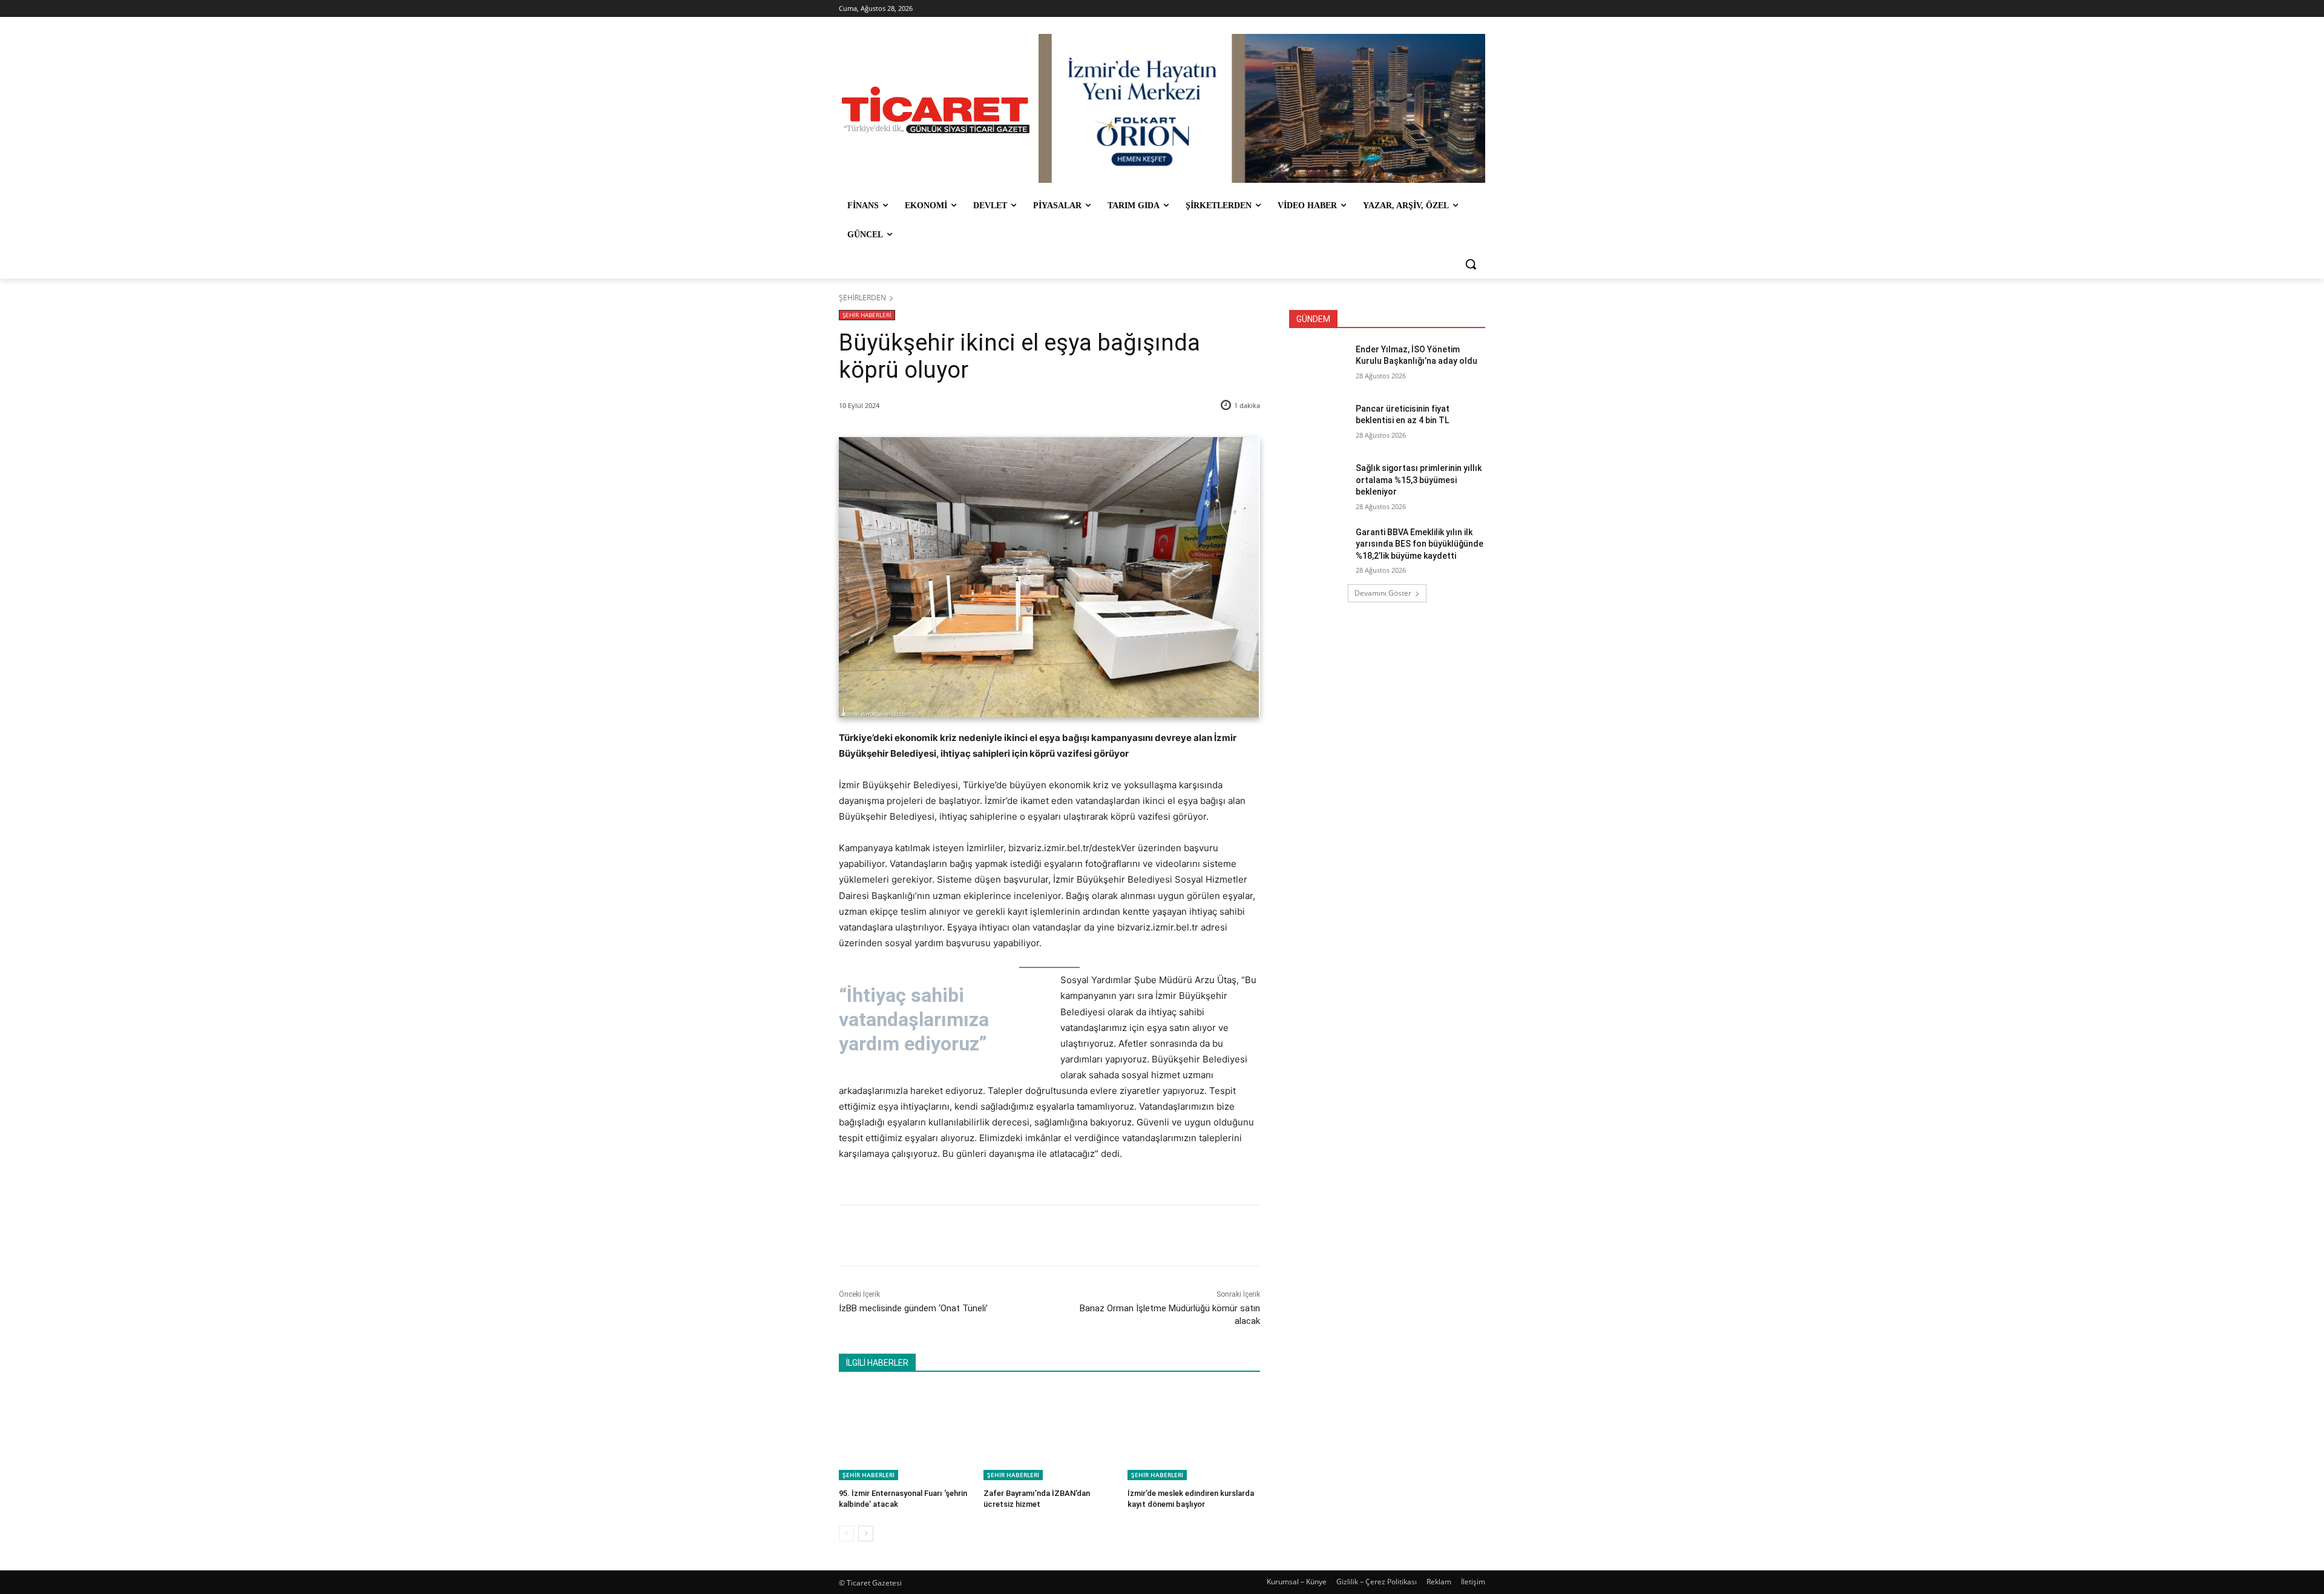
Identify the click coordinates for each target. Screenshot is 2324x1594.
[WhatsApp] (1008, 1236)
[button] (1471, 264)
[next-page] (866, 1533)
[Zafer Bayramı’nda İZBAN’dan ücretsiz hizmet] (1050, 1434)
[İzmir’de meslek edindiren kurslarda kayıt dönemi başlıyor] (1194, 1434)
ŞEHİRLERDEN (862, 298)
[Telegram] (1036, 1236)
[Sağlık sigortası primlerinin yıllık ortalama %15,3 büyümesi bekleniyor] (1318, 483)
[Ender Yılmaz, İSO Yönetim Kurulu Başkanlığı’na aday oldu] (1318, 364)
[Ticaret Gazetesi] (936, 110)
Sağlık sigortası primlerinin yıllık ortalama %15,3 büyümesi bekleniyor (1419, 480)
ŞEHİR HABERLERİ (867, 315)
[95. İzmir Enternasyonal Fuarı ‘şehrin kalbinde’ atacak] (905, 1434)
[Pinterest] (980, 1236)
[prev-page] (846, 1533)
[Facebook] (924, 1236)
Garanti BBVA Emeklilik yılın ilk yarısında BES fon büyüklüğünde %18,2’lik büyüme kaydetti (1420, 544)
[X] (952, 1236)
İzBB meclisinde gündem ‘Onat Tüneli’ (913, 1308)
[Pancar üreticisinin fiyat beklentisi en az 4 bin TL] (1318, 424)
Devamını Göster (1383, 593)
